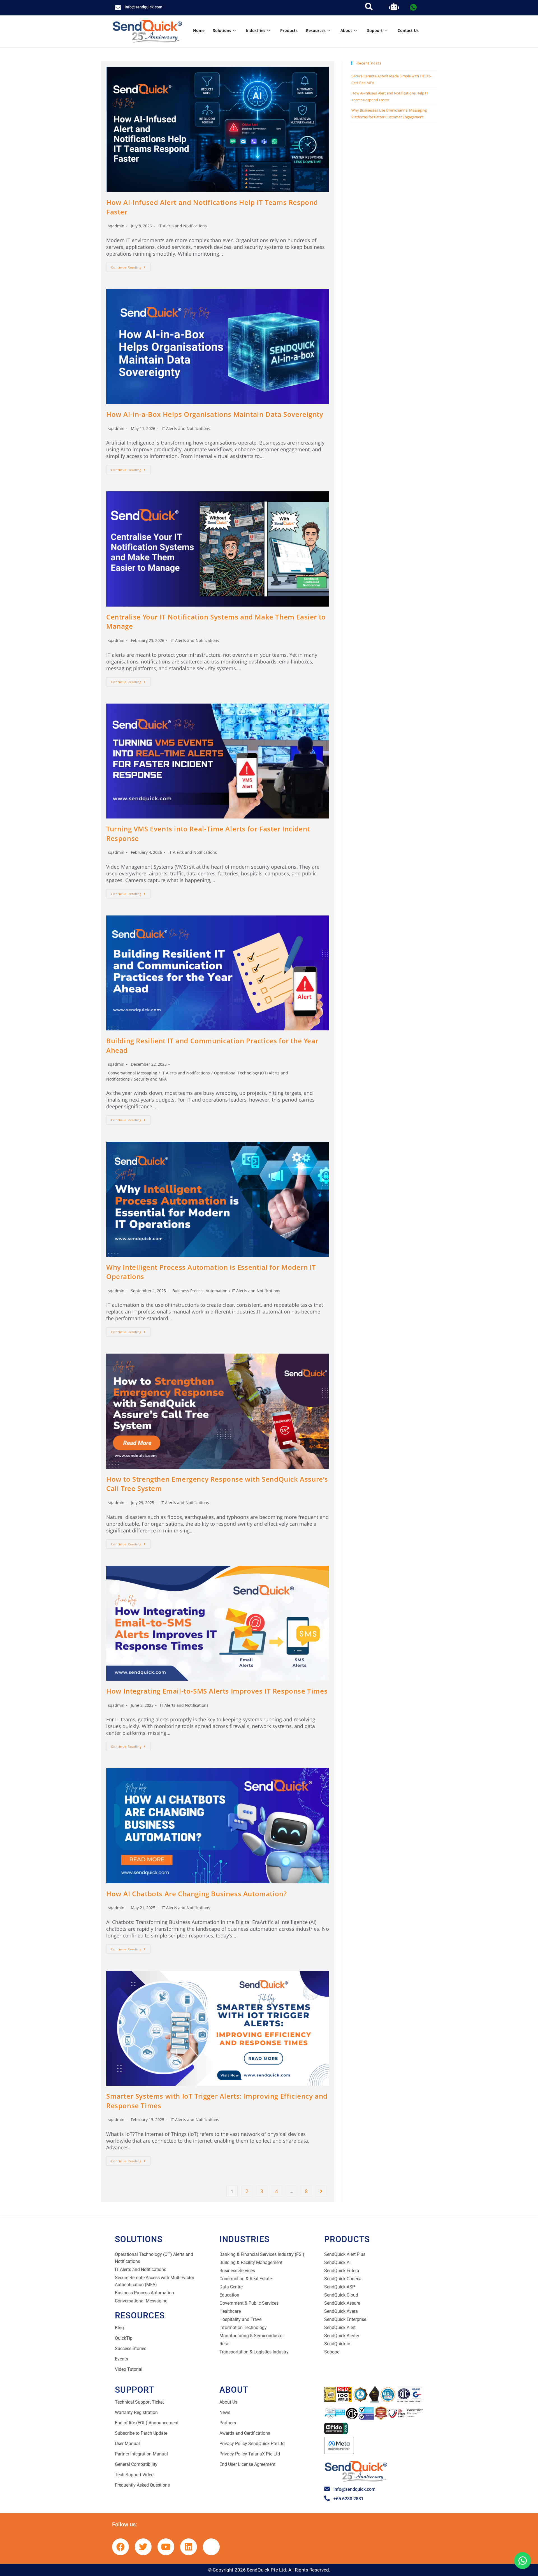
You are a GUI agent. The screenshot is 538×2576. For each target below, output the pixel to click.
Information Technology (243, 2328)
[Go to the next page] (321, 2191)
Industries (256, 30)
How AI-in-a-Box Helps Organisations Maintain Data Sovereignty (215, 414)
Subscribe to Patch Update (141, 2433)
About (346, 30)
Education (229, 2295)
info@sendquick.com (143, 7)
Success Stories (131, 2349)
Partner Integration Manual (141, 2454)
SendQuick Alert (340, 2328)
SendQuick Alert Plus (345, 2254)
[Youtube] (166, 2547)
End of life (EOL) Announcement (147, 2423)
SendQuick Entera (342, 2271)
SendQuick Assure (342, 2303)
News (225, 2412)
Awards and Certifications (245, 2433)
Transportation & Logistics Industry (254, 2352)
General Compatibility (136, 2464)
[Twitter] (143, 2547)
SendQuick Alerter (342, 2336)
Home (199, 30)
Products (289, 30)
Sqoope (332, 2352)
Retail (225, 2344)
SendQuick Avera (341, 2311)
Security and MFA (150, 1079)
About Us (228, 2402)
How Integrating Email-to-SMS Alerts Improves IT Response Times (217, 1691)
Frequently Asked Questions (142, 2485)
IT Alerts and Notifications (183, 226)
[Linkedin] (189, 2547)
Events (121, 2359)
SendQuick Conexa (343, 2279)
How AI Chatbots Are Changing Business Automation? (196, 1894)
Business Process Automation (200, 1291)
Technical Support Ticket (139, 2402)
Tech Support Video (134, 2475)
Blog (119, 2328)
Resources (316, 30)
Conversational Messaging (133, 1073)
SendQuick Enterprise (345, 2319)
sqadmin (116, 226)
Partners (228, 2423)
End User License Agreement (247, 2464)
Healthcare (230, 2311)
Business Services (237, 2271)
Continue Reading (131, 266)
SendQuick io (337, 2344)
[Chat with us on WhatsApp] (523, 2561)
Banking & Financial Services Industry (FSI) (262, 2254)
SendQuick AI (337, 2262)
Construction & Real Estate (246, 2279)
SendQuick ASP (340, 2287)
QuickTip (124, 2338)
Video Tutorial (129, 2369)
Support (375, 30)
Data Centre (231, 2287)
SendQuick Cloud (341, 2295)
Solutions (222, 30)
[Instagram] (211, 2547)
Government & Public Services (249, 2303)
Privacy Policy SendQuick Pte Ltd (252, 2444)
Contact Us (408, 30)
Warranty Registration (136, 2412)
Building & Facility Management (251, 2262)
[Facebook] (120, 2547)
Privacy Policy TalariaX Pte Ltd (250, 2454)
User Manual (127, 2444)
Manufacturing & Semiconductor (252, 2336)
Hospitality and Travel (241, 2319)
